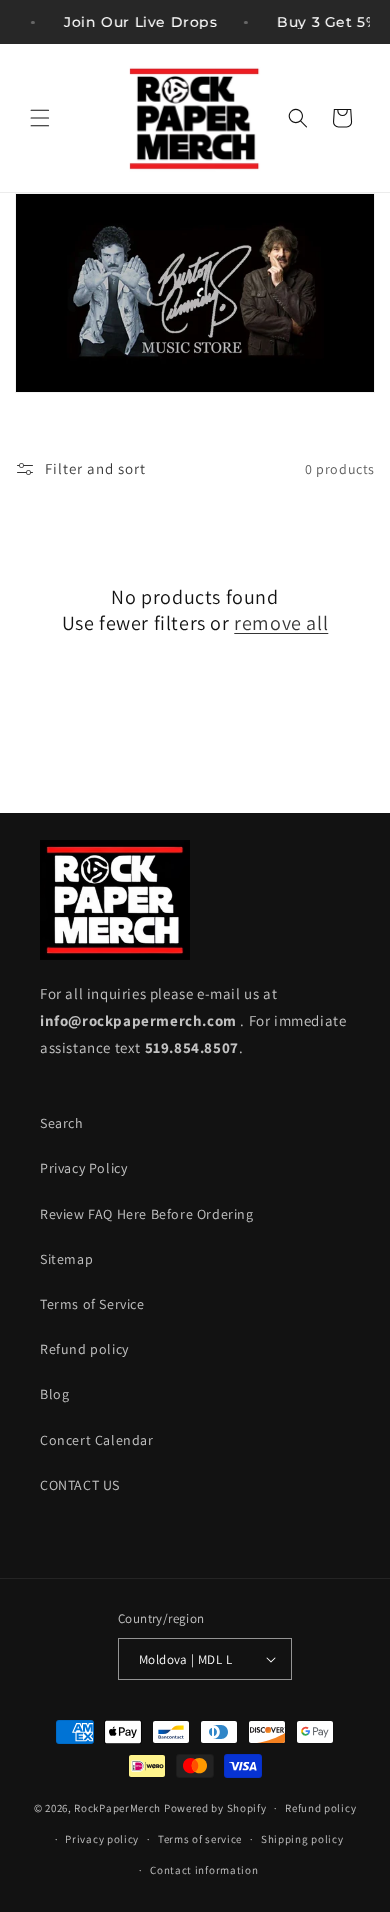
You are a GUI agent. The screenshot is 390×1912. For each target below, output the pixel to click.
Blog (54, 1394)
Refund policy (84, 1349)
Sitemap (66, 1259)
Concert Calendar (97, 1440)
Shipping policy (302, 1839)
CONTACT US (80, 1485)
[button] (40, 118)
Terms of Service (92, 1304)
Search (62, 1123)
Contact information (204, 1870)
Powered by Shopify (215, 1808)
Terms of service (200, 1839)
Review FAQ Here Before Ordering (147, 1214)
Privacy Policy (83, 1168)
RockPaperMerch (117, 1808)
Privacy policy (102, 1839)
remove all (281, 623)
